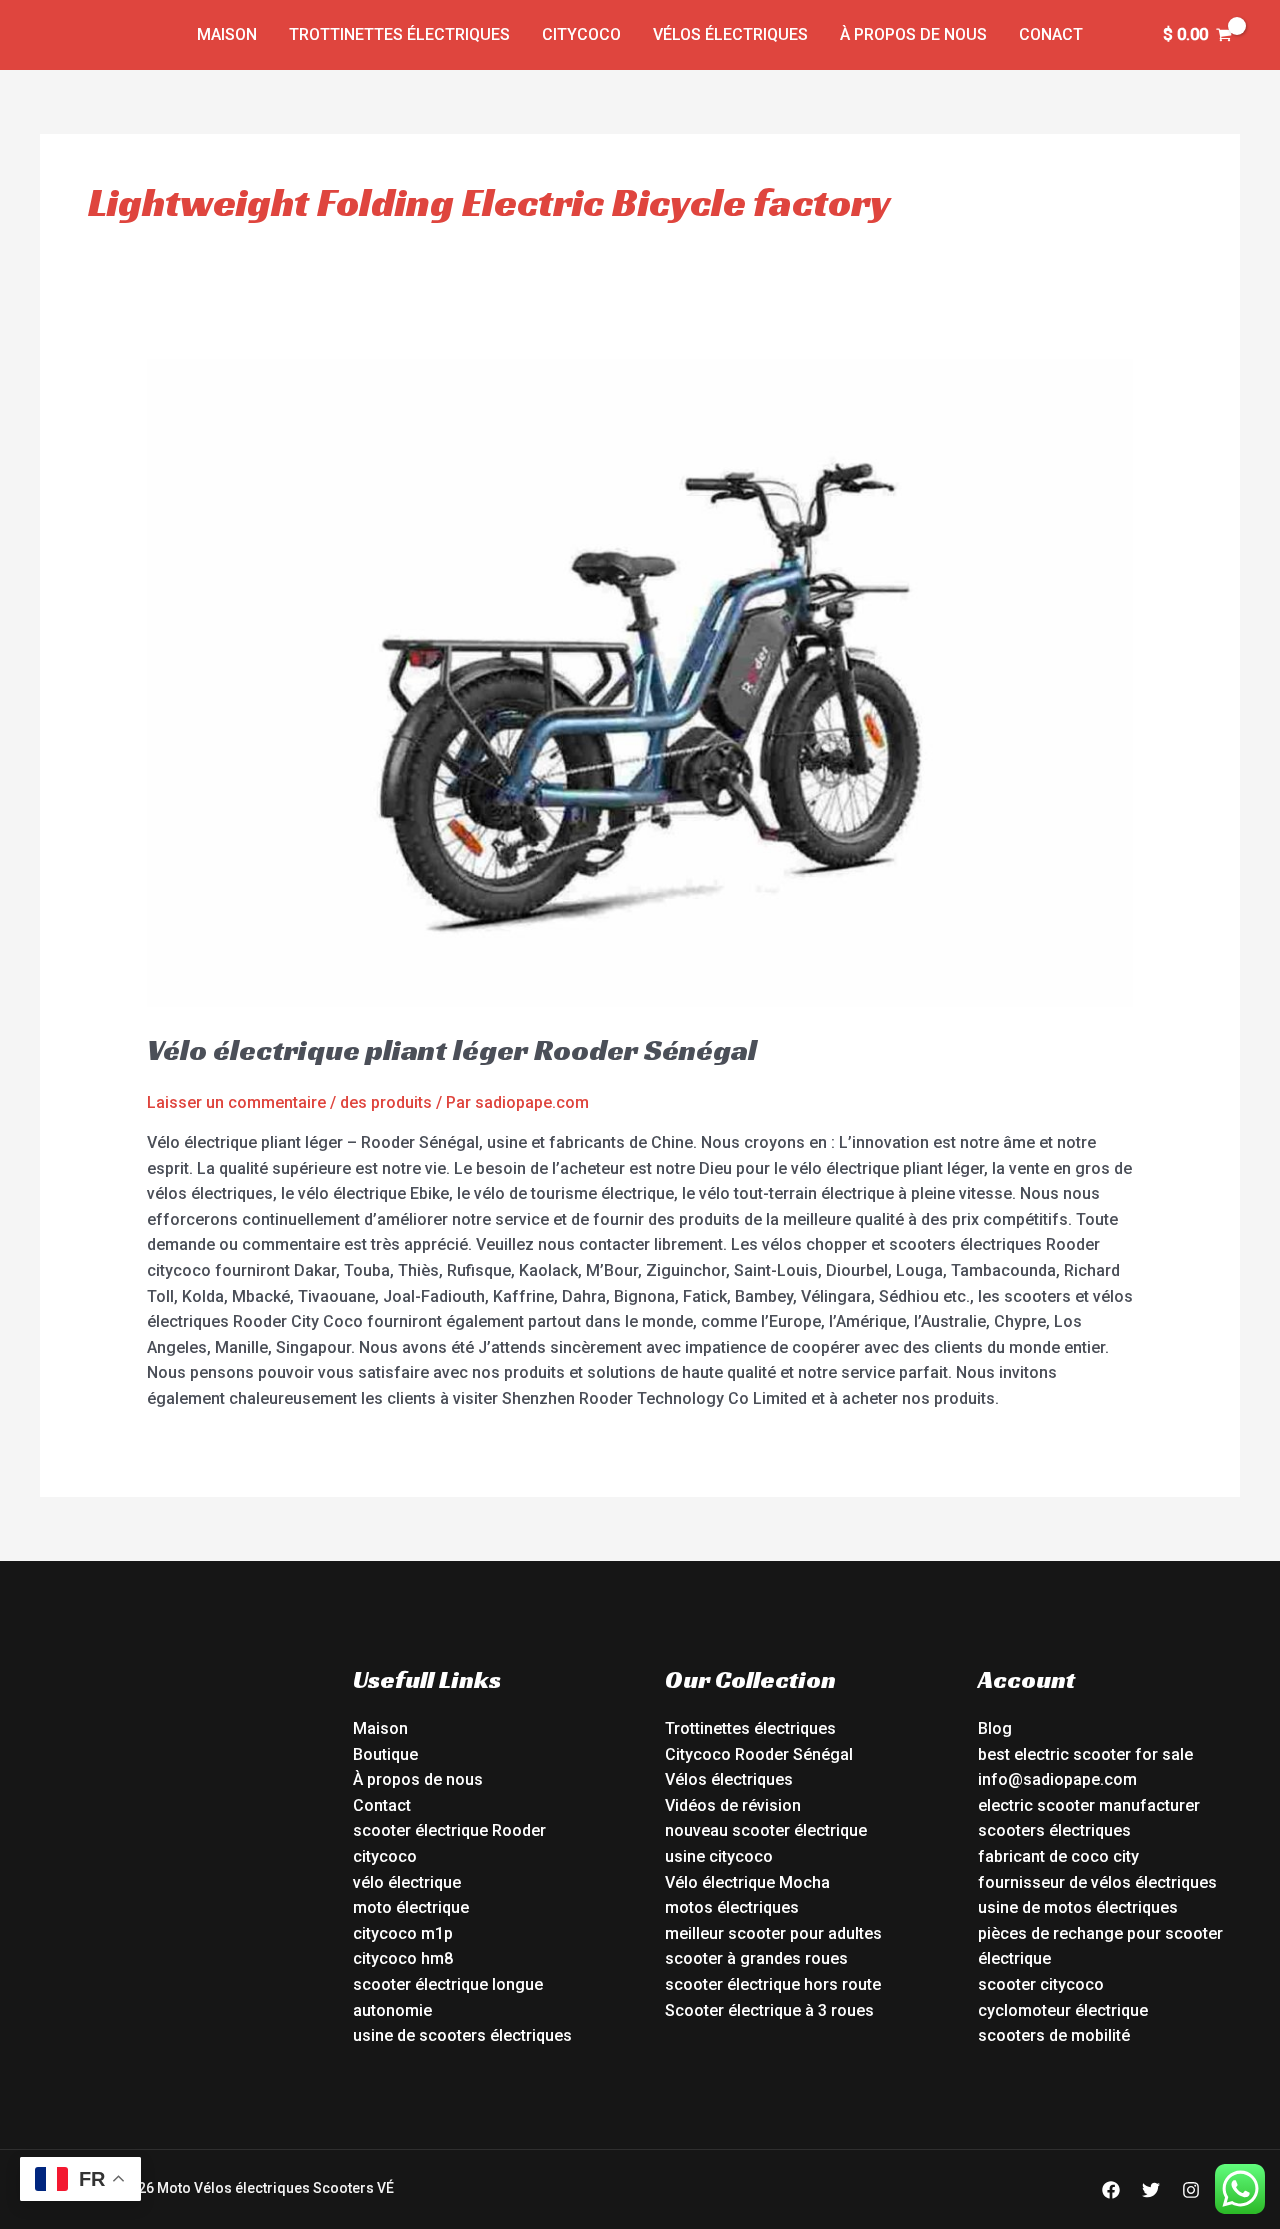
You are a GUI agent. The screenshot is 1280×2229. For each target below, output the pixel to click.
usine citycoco (719, 1856)
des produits (386, 1102)
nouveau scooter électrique (766, 1830)
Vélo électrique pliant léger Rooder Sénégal (452, 1050)
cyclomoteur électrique (1063, 2010)
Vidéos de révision (733, 1805)
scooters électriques (1054, 1830)
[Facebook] (1111, 2190)
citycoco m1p (403, 1933)
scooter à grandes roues (756, 1958)
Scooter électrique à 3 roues (769, 2010)
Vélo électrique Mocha (747, 1882)
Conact (1051, 34)
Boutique (385, 1754)
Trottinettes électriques (399, 34)
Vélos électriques (730, 34)
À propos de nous (913, 34)
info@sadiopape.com (1057, 1779)
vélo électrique (407, 1882)
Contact (382, 1805)
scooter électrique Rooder (449, 1830)
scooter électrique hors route (773, 1984)
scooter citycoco (1041, 1984)
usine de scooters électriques (462, 2035)
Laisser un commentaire (236, 1102)
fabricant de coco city (1058, 1856)
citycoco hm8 (403, 1958)
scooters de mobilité (1054, 2035)
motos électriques (732, 1907)
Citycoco (581, 34)
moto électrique (411, 1907)
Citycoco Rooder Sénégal (759, 1754)
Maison (227, 34)
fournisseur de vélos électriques (1097, 1882)
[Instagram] (1191, 2190)
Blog (995, 1728)
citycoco (385, 1856)
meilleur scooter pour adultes (773, 1933)
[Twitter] (1151, 2190)
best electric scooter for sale (1085, 1754)
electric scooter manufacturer (1089, 1805)
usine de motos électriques (1078, 1907)
